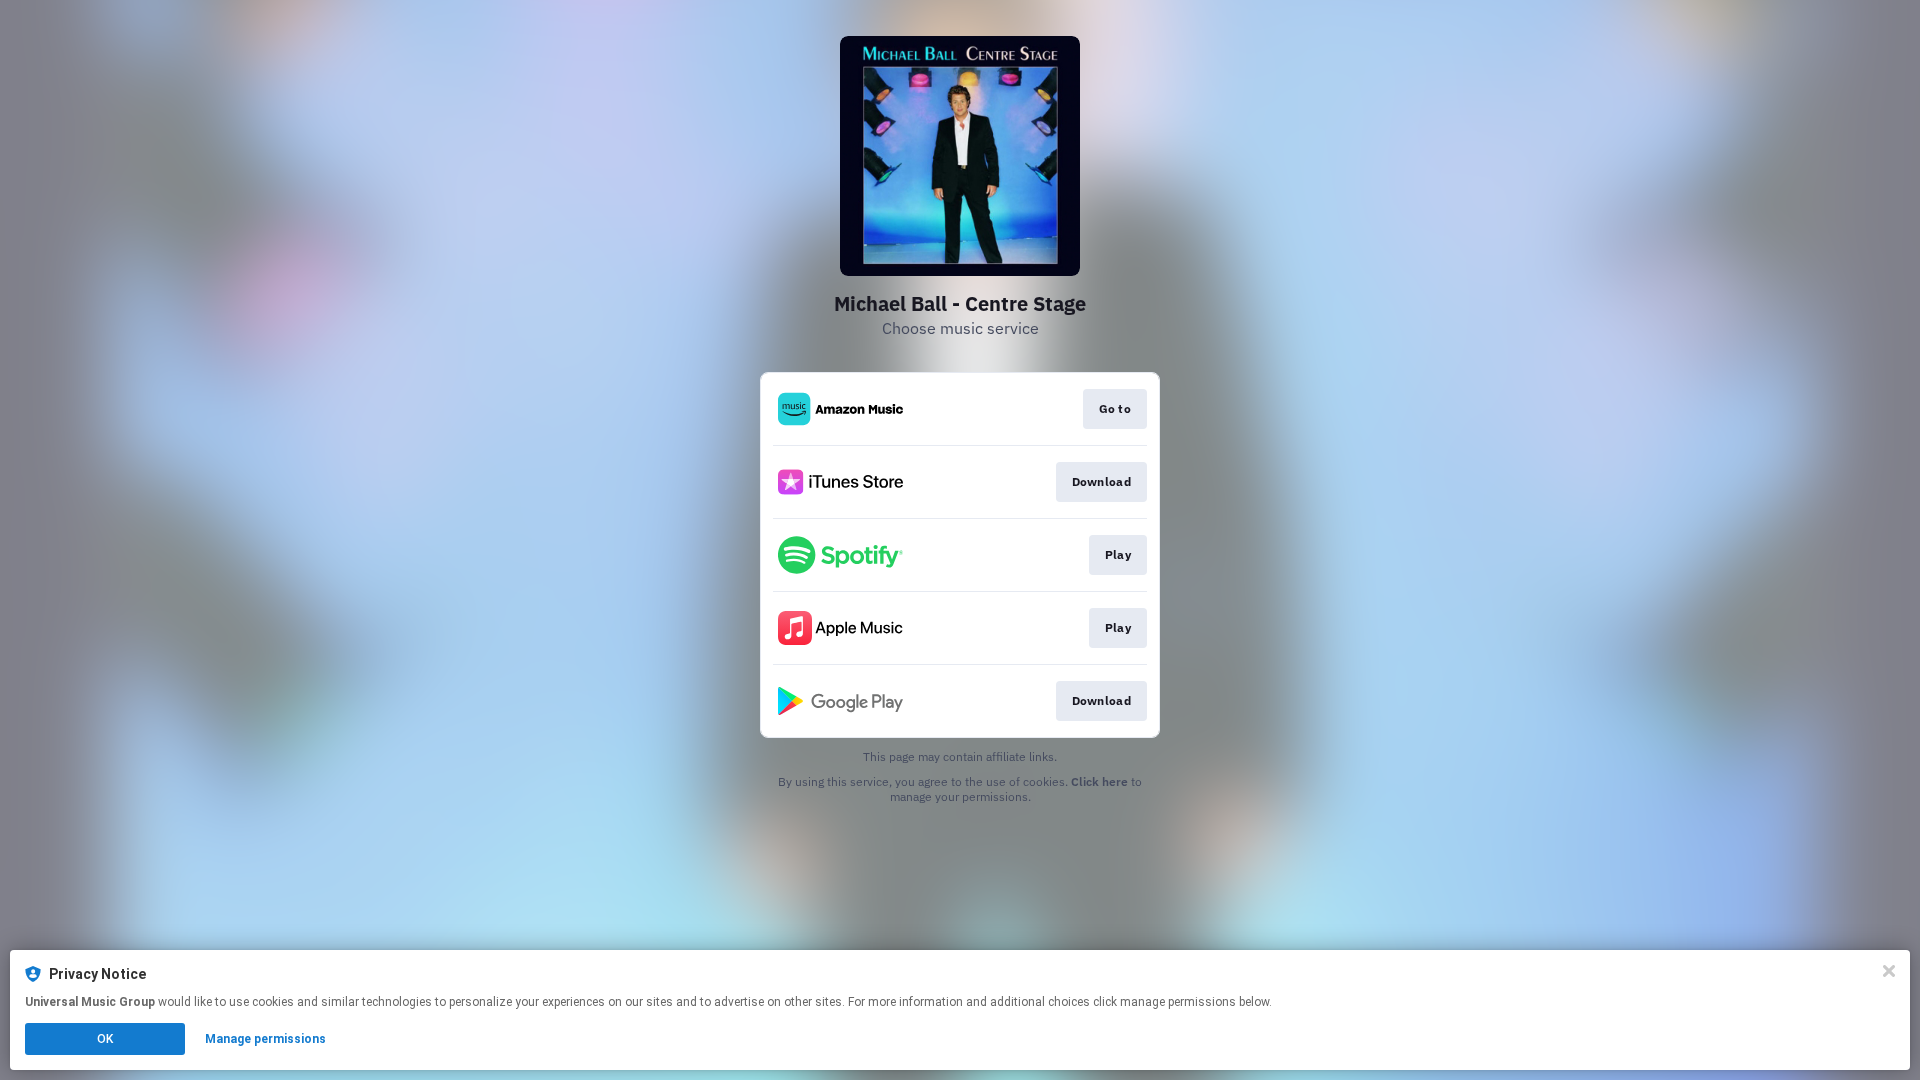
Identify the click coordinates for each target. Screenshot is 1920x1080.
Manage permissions (265, 1039)
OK (105, 1039)
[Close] (1889, 971)
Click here (1099, 781)
